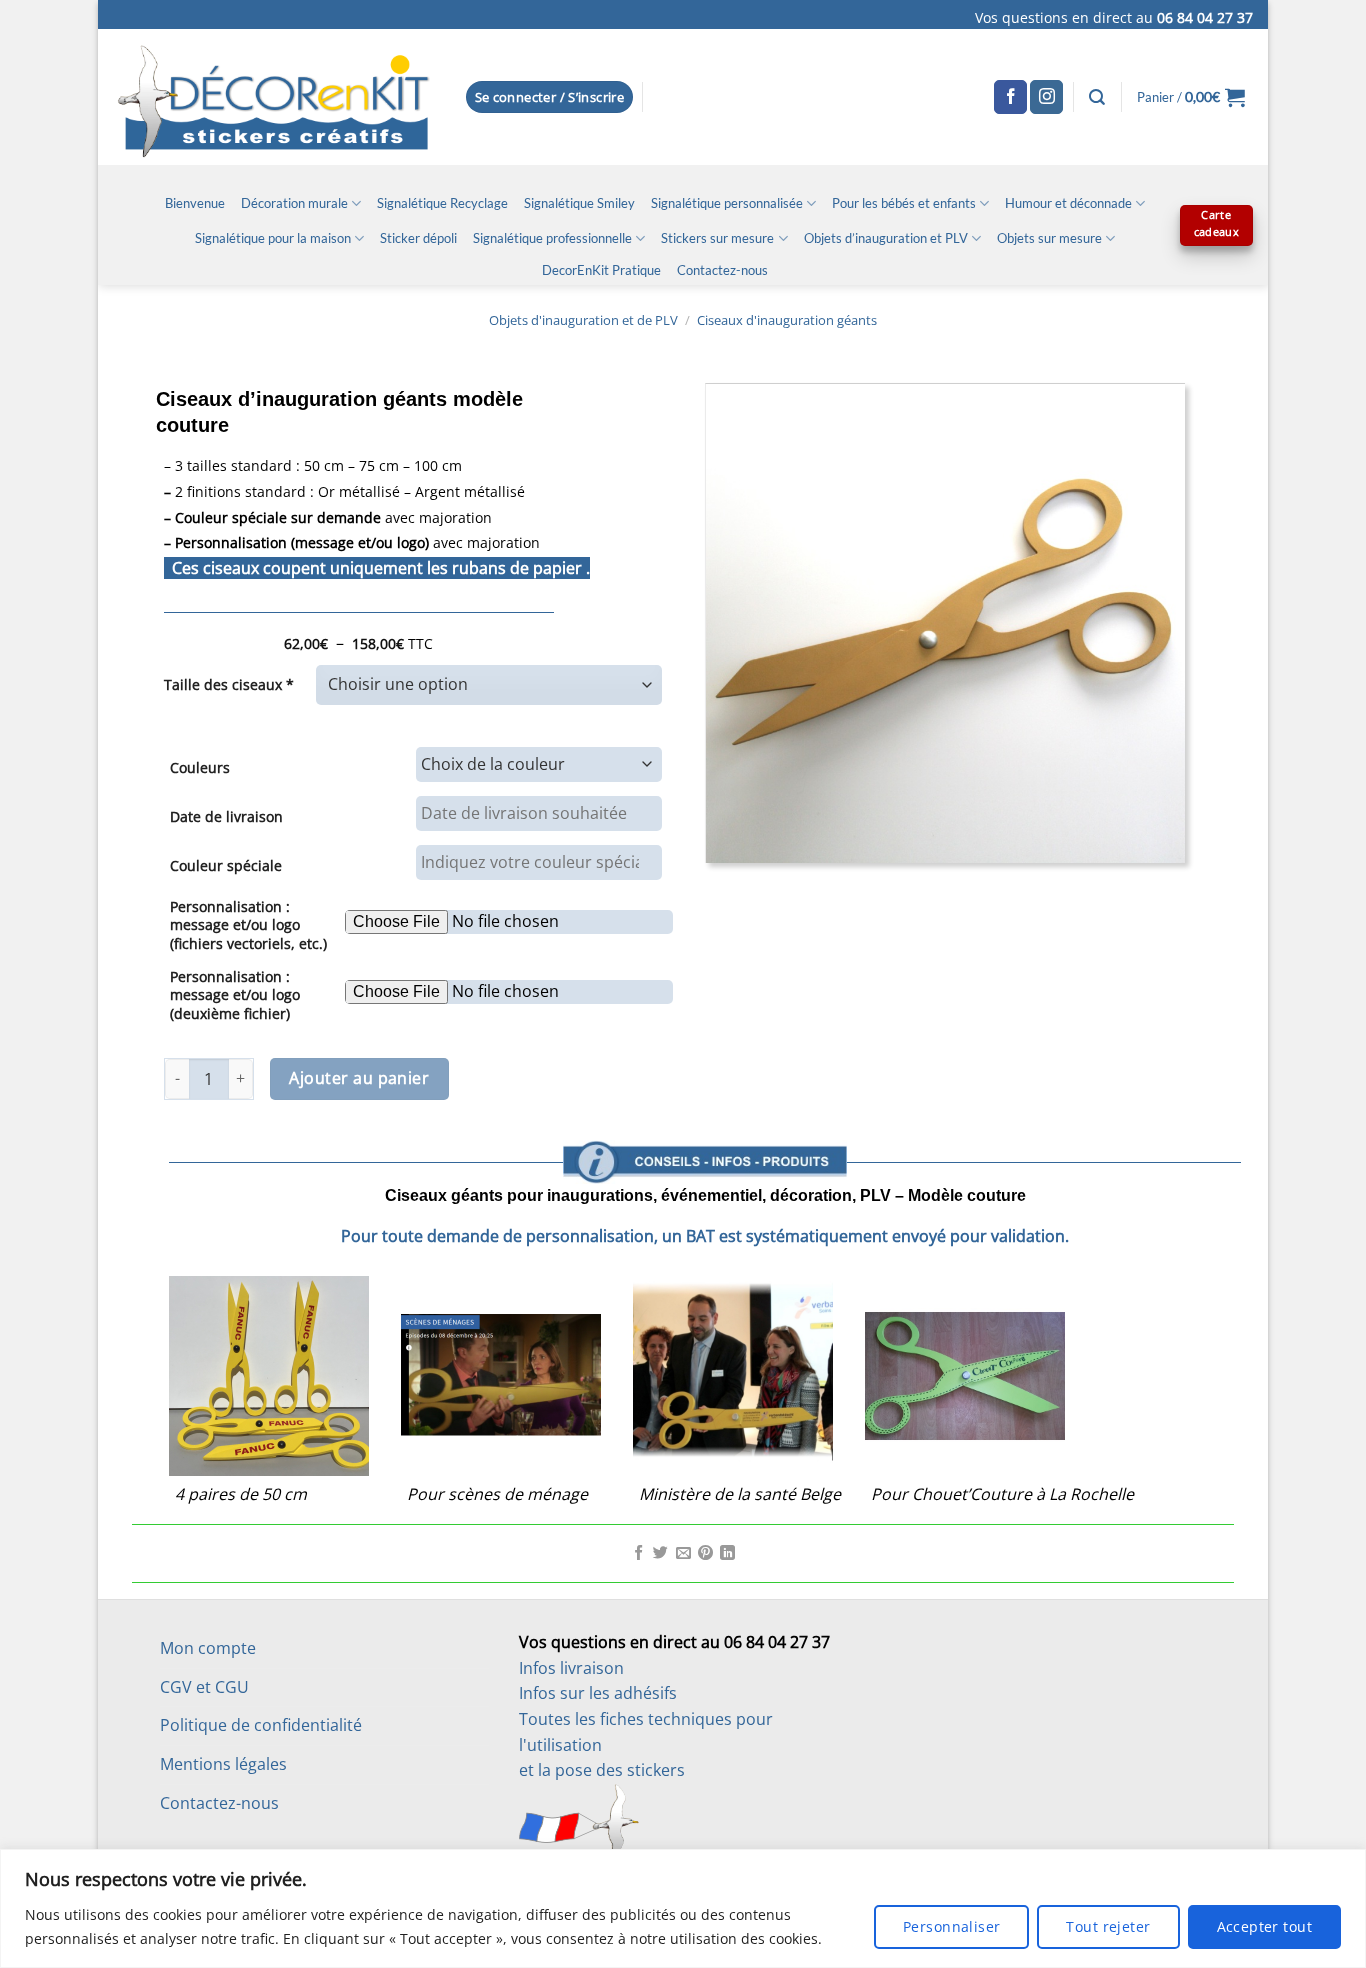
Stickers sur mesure (717, 238)
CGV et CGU (204, 1687)
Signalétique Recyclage (442, 203)
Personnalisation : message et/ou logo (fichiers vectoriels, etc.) (248, 925)
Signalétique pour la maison (273, 238)
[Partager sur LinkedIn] (727, 1554)
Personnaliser (951, 1926)
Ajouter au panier (359, 1078)
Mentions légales (223, 1764)
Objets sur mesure (1049, 238)
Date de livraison (226, 816)
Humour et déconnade (1068, 203)
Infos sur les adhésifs (598, 1693)
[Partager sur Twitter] (660, 1554)
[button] (550, 97)
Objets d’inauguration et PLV (886, 238)
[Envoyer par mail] (683, 1554)
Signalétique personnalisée (727, 203)
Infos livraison (571, 1668)
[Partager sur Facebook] (638, 1554)
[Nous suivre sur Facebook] (1010, 97)
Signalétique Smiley (579, 203)
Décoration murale (294, 203)
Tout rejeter (1108, 1926)
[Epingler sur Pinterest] (705, 1554)
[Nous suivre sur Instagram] (1046, 97)
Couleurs (200, 767)
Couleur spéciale (226, 865)
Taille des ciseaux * (229, 684)
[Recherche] (1097, 97)
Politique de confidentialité (261, 1725)
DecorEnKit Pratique (601, 270)
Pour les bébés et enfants (904, 203)
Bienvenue (195, 203)
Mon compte (208, 1648)
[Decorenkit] (273, 97)
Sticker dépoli (418, 238)
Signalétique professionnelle (552, 238)
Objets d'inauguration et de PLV (583, 320)
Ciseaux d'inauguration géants (787, 320)
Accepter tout (1264, 1926)
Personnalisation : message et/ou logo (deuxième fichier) (235, 995)
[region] (683, 1908)
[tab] (705, 1110)
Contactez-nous (722, 270)
